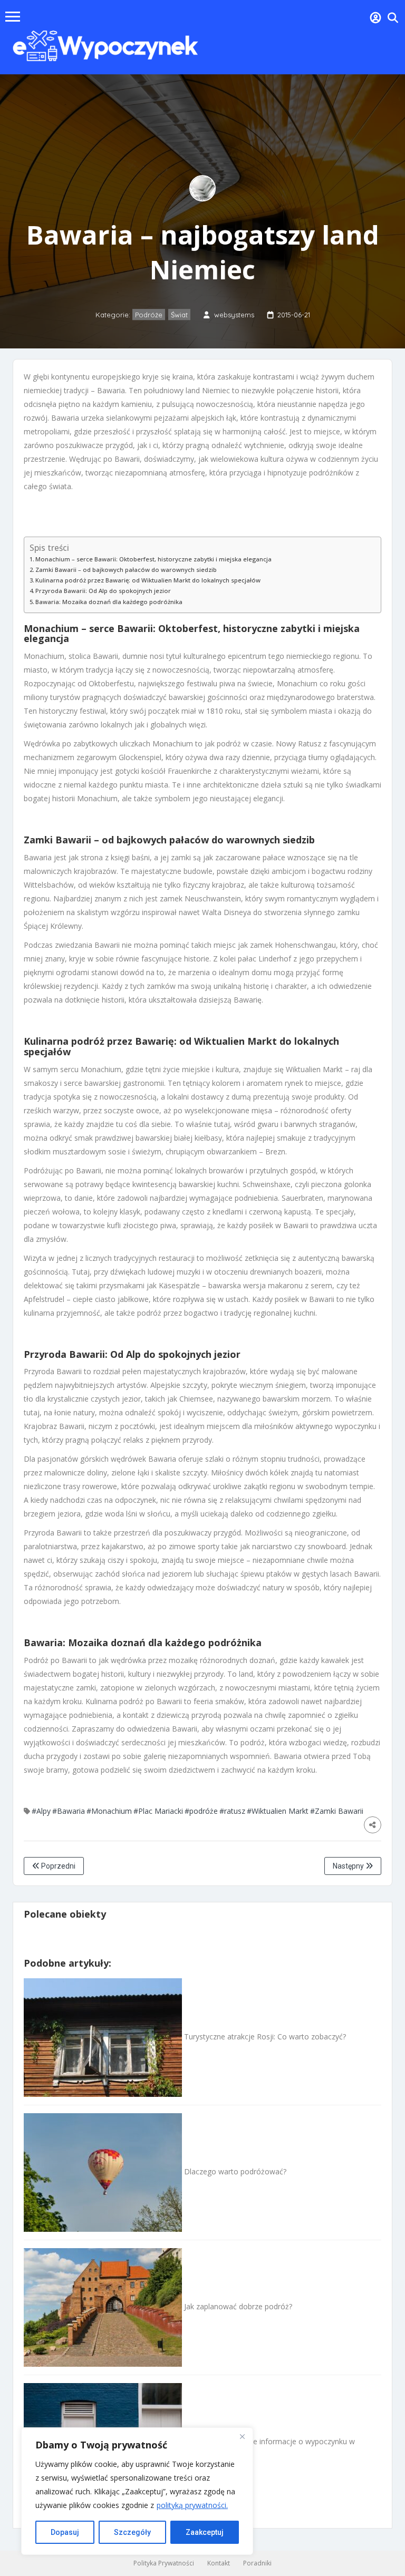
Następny (349, 1866)
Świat (179, 315)
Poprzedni (57, 1866)
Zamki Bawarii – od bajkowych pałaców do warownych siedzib (126, 570)
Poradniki (257, 2563)
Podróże (149, 315)
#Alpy (41, 1811)
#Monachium (109, 1811)
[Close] (242, 2436)
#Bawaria (69, 1811)
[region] (137, 2491)
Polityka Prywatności (164, 2563)
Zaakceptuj (205, 2532)
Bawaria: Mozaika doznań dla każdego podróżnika (109, 602)
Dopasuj (65, 2532)
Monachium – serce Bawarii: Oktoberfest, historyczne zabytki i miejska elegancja (153, 559)
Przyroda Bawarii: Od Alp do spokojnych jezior (103, 591)
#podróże (201, 1811)
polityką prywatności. (192, 2505)
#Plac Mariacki (158, 1811)
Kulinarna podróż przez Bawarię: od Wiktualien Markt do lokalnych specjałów (148, 580)
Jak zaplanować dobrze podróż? (237, 2306)
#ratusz (232, 1811)
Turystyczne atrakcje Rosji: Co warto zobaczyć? (264, 2037)
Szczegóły (132, 2532)
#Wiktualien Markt (278, 1811)
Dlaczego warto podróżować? (234, 2171)
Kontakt (219, 2563)
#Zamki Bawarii (337, 1811)
